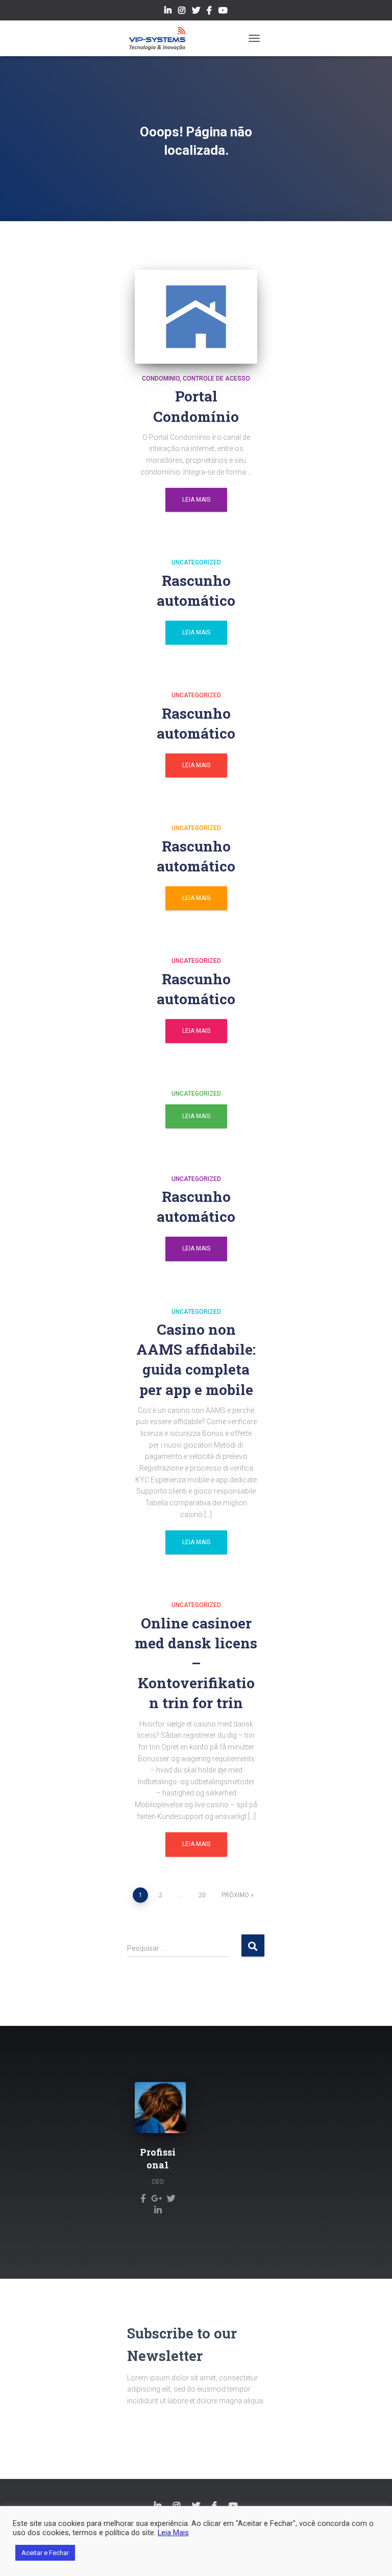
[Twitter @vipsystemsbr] (196, 12)
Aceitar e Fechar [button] (45, 2553)
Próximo (235, 1895)
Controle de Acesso (216, 379)
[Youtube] (223, 12)
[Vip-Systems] (161, 38)
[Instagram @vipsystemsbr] (182, 12)
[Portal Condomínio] (196, 317)
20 (202, 1895)
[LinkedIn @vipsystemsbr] (168, 12)
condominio (161, 379)
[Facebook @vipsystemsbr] (209, 12)
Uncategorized (196, 562)
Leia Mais (196, 500)
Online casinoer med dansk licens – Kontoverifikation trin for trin (196, 1663)
